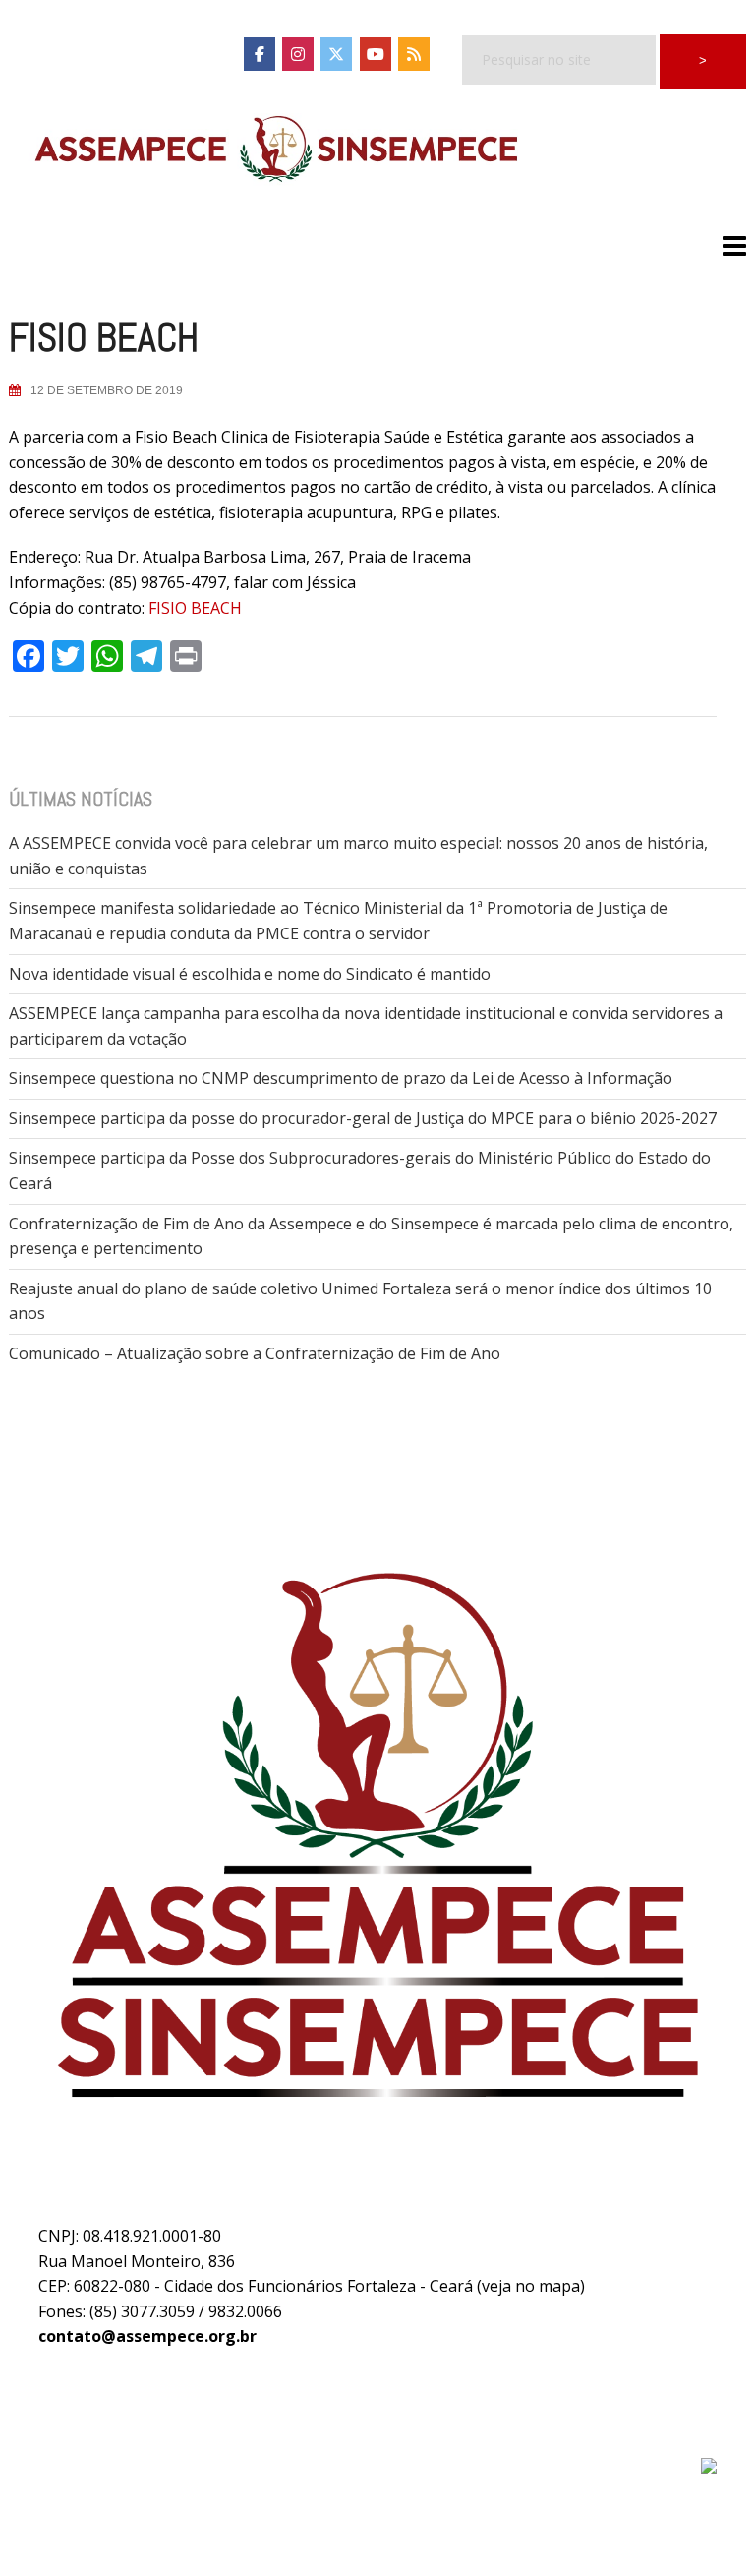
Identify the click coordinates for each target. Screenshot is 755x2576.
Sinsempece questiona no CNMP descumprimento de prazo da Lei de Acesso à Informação (341, 1078)
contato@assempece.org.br (147, 2336)
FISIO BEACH (195, 608)
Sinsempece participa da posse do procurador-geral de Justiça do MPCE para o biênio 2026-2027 (363, 1118)
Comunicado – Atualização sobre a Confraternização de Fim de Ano (255, 1353)
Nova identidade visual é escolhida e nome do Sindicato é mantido (250, 974)
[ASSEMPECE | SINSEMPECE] (274, 150)
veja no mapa (531, 2286)
